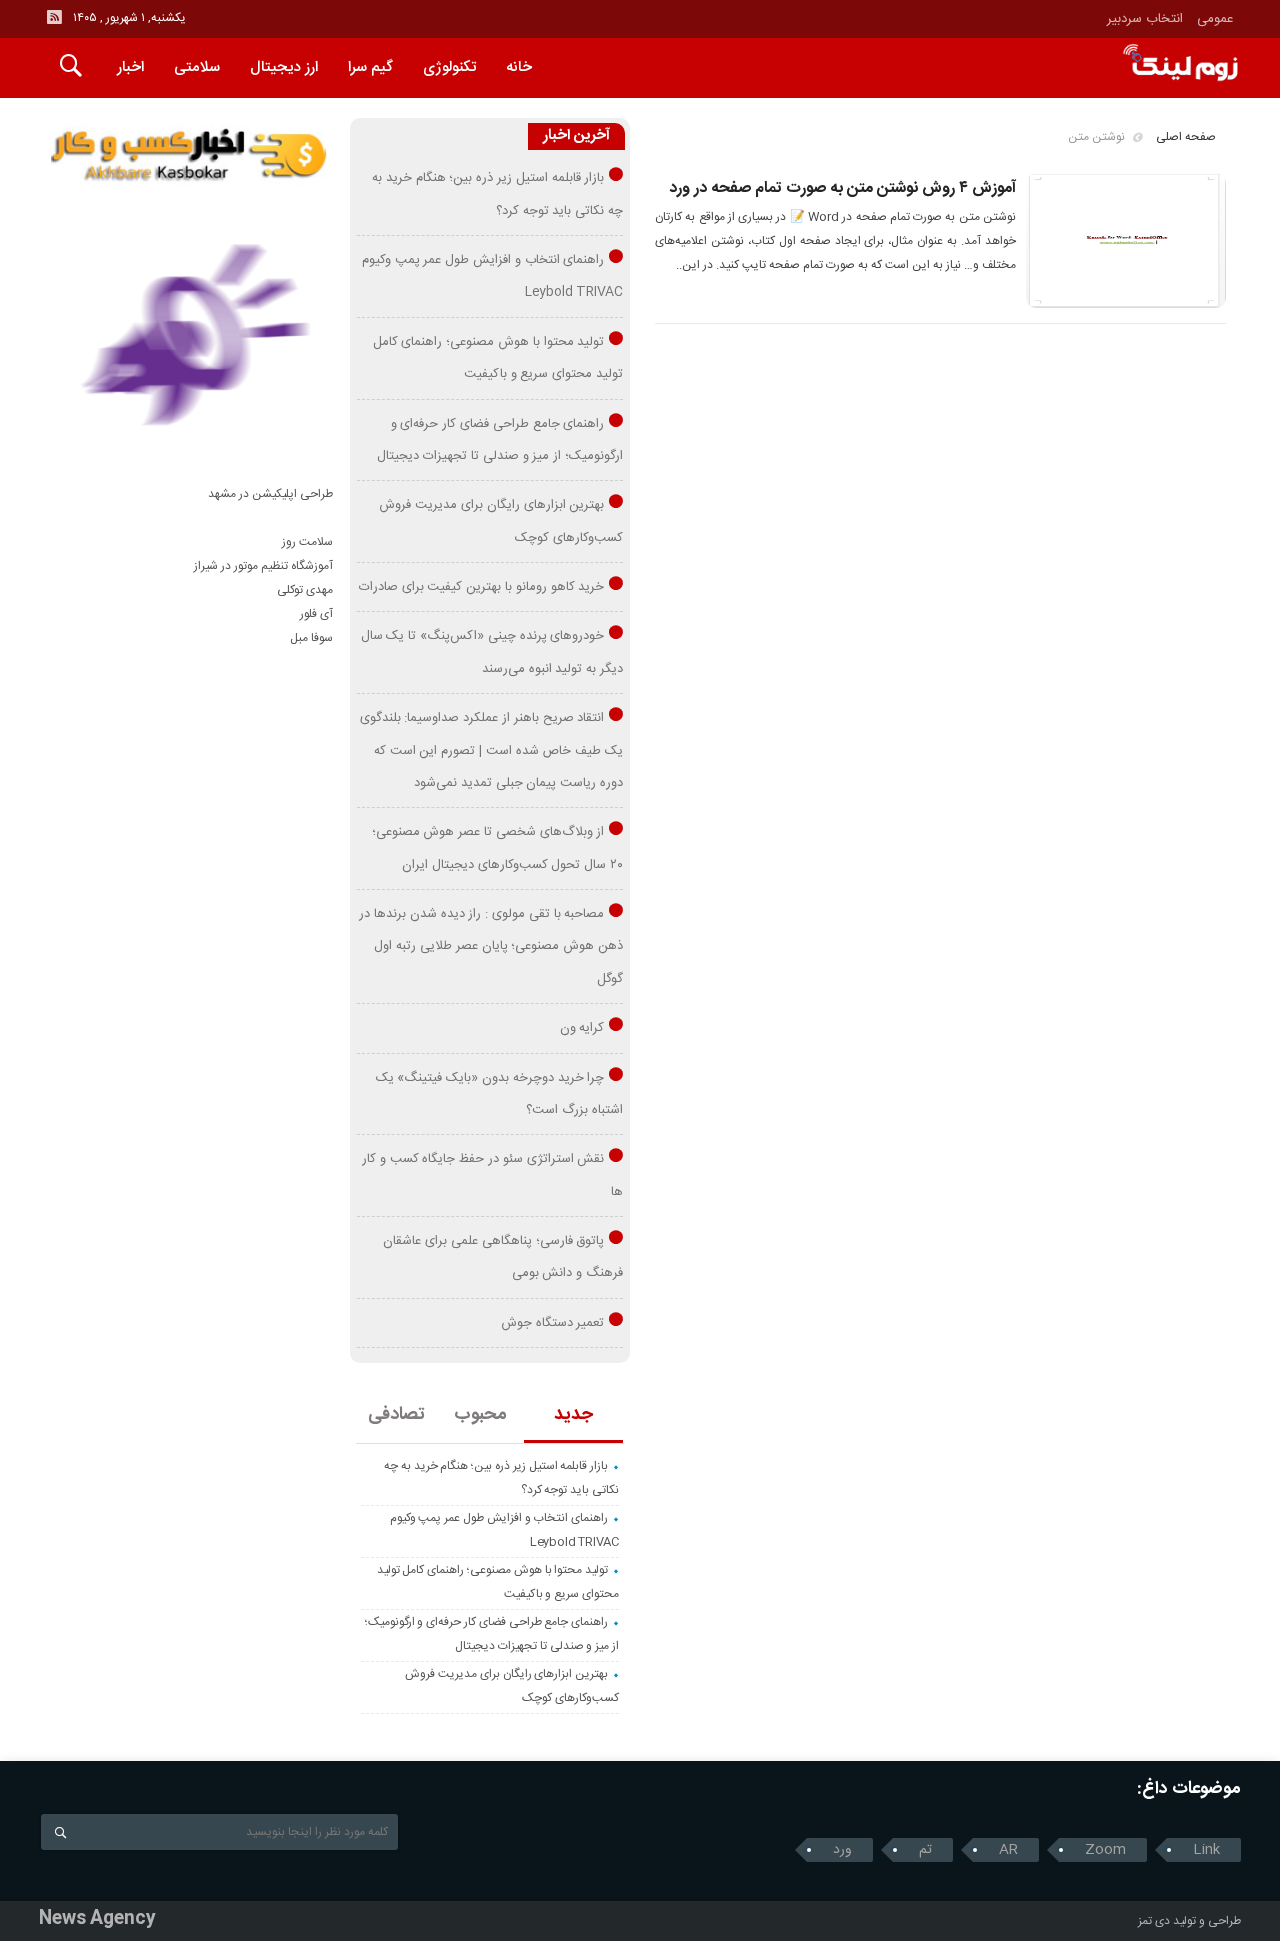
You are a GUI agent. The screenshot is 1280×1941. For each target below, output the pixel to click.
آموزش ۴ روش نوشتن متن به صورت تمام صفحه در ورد (842, 188)
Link (1206, 1850)
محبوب (480, 1415)
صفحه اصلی (1186, 137)
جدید (573, 1415)
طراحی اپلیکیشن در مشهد (270, 494)
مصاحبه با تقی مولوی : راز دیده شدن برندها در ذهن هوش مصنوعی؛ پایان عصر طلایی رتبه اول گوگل (491, 946)
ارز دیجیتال (284, 67)
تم (925, 1850)
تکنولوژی (449, 67)
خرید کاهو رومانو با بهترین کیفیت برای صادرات (482, 587)
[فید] (54, 17)
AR (1008, 1850)
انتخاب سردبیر (1145, 19)
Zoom (1105, 1850)
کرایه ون (582, 1028)
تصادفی (396, 1415)
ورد (842, 1850)
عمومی (1215, 19)
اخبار (130, 67)
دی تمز (1154, 1921)
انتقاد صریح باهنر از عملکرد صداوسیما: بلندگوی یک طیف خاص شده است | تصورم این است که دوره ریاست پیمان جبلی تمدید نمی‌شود (491, 750)
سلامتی (197, 67)
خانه (519, 67)
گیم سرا (370, 67)
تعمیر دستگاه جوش (553, 1323)
